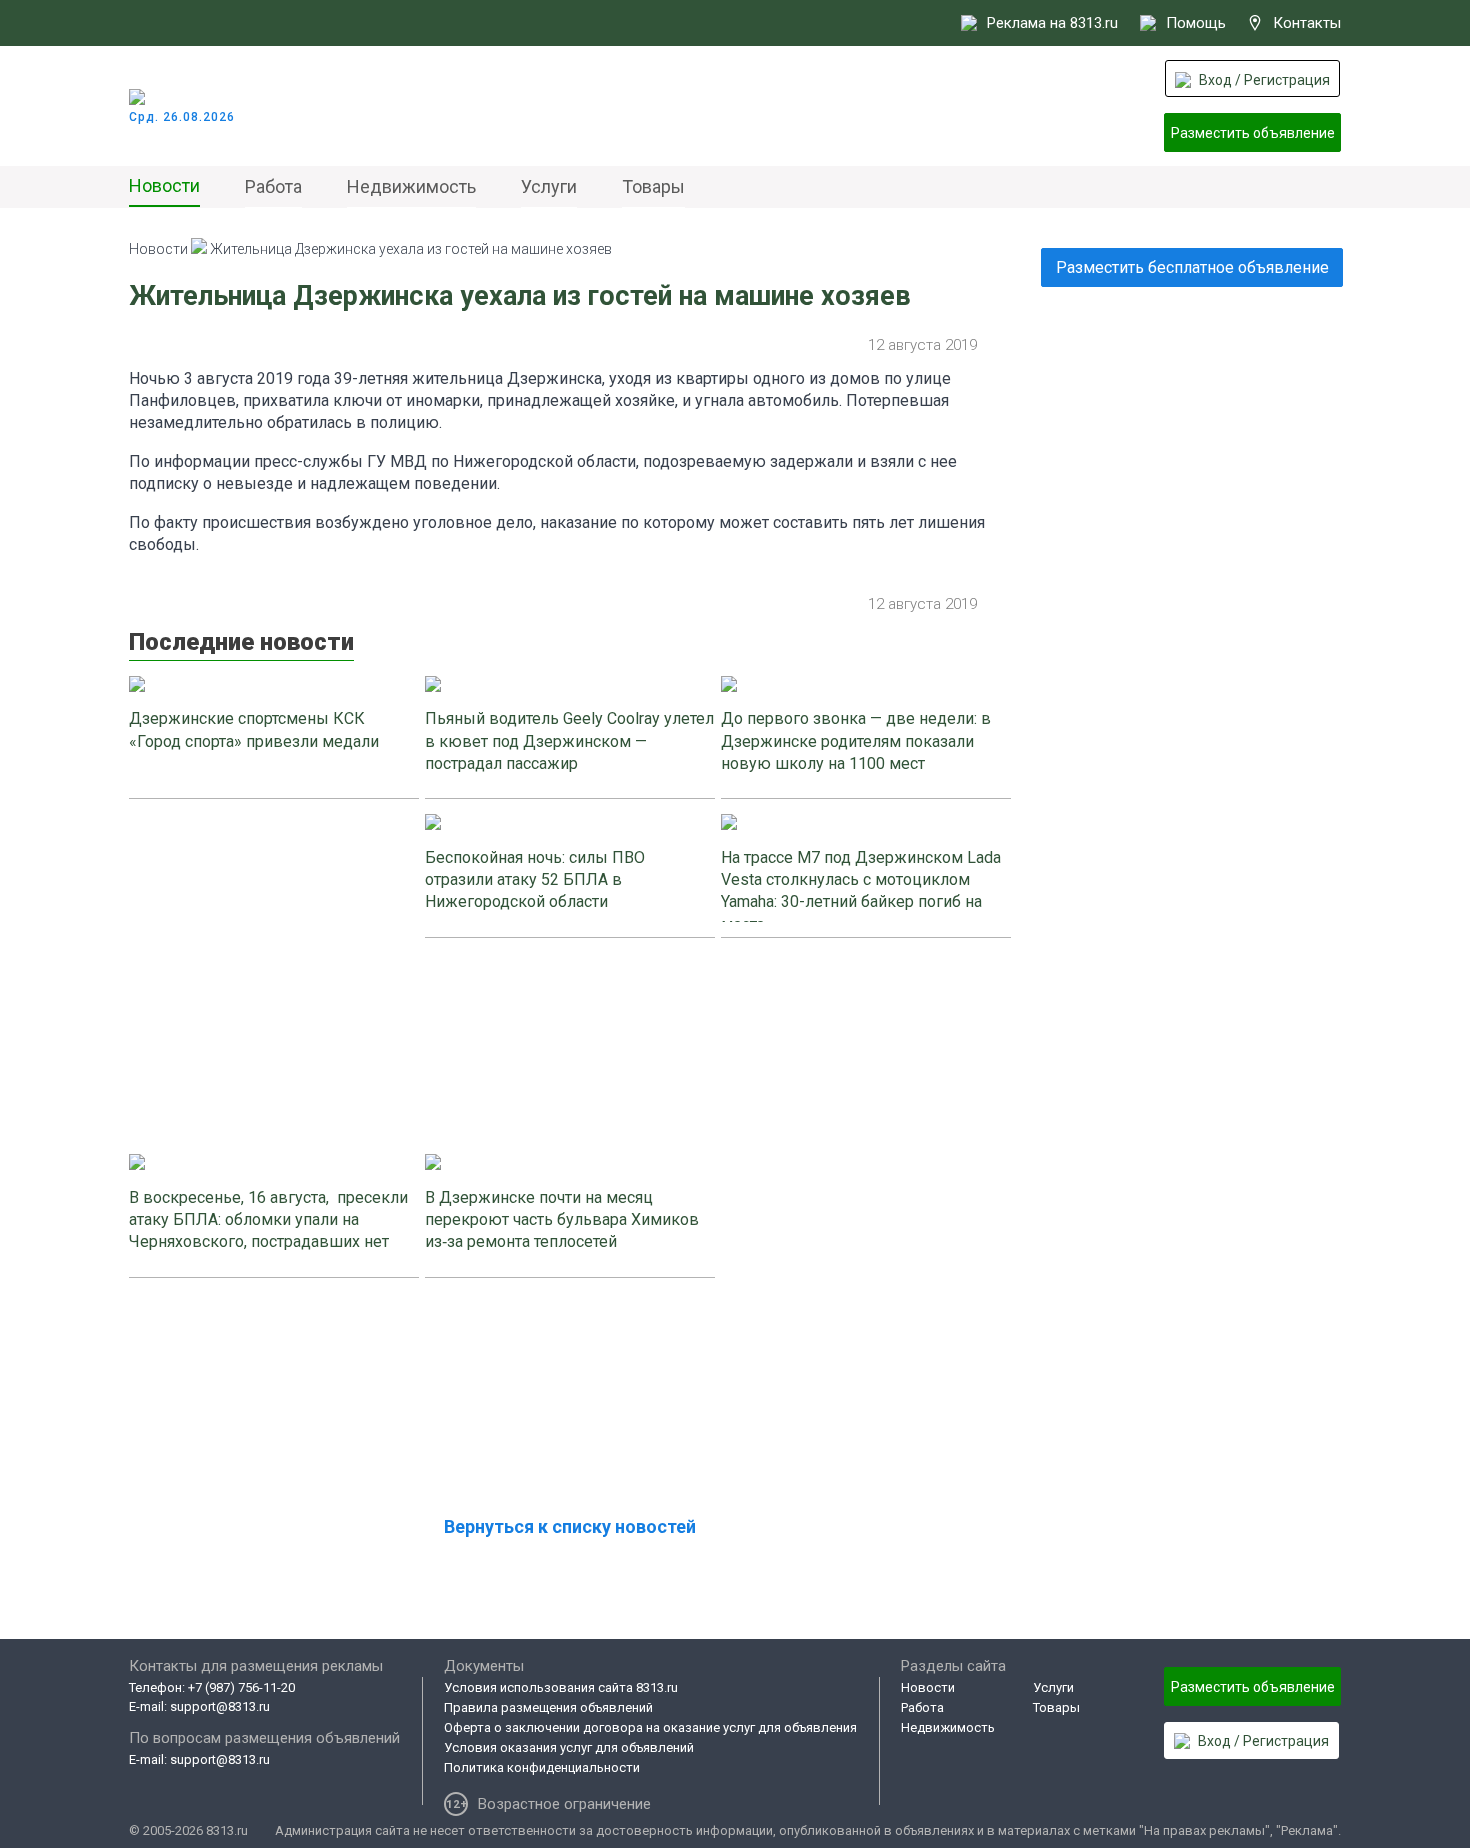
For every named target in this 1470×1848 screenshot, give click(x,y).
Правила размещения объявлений (548, 1707)
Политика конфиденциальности (542, 1767)
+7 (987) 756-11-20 (241, 1687)
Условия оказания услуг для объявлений (569, 1747)
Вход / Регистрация (1264, 80)
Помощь (1196, 23)
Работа (273, 186)
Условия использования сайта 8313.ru (561, 1687)
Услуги (549, 186)
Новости (164, 185)
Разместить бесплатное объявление (1192, 267)
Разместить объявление (1253, 133)
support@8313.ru (220, 1706)
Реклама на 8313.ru (1052, 23)
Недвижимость (411, 186)
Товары (653, 186)
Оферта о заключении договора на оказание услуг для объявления (650, 1727)
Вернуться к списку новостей (570, 1526)
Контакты (1307, 23)
